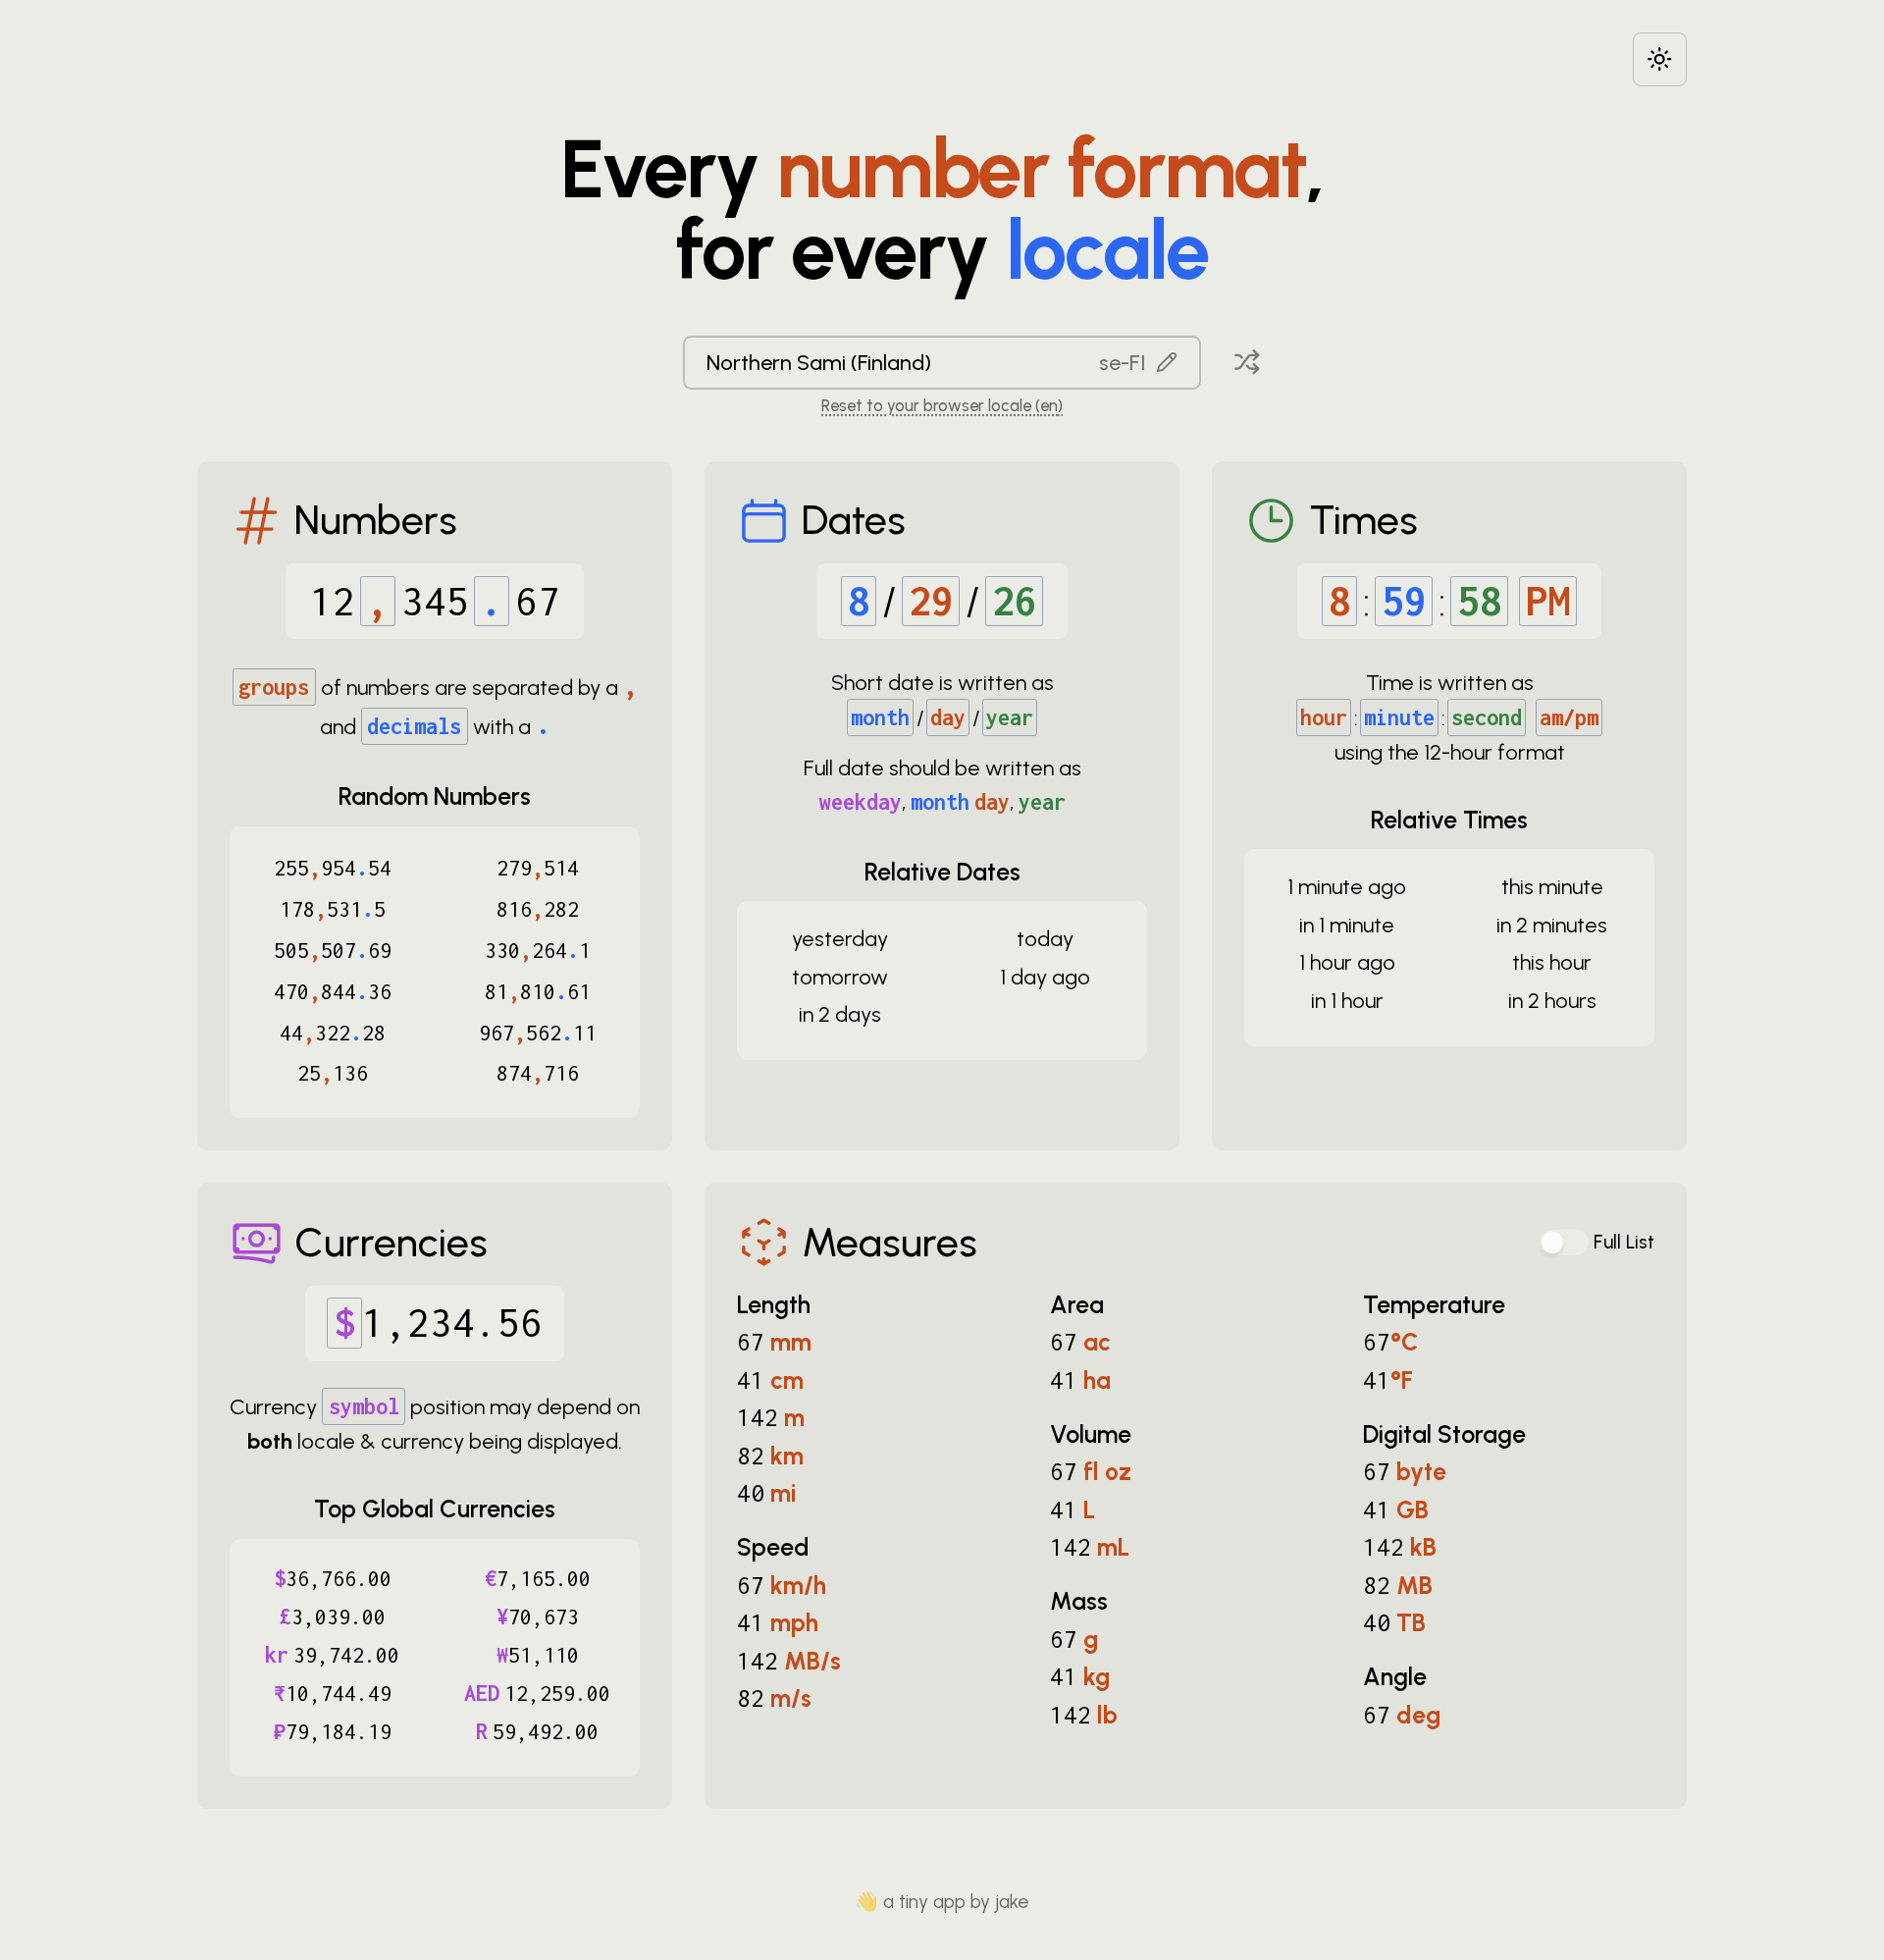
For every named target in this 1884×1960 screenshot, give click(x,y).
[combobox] (942, 362)
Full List (1624, 1242)
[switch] (1564, 1243)
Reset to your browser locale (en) (942, 405)
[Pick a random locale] (1247, 362)
